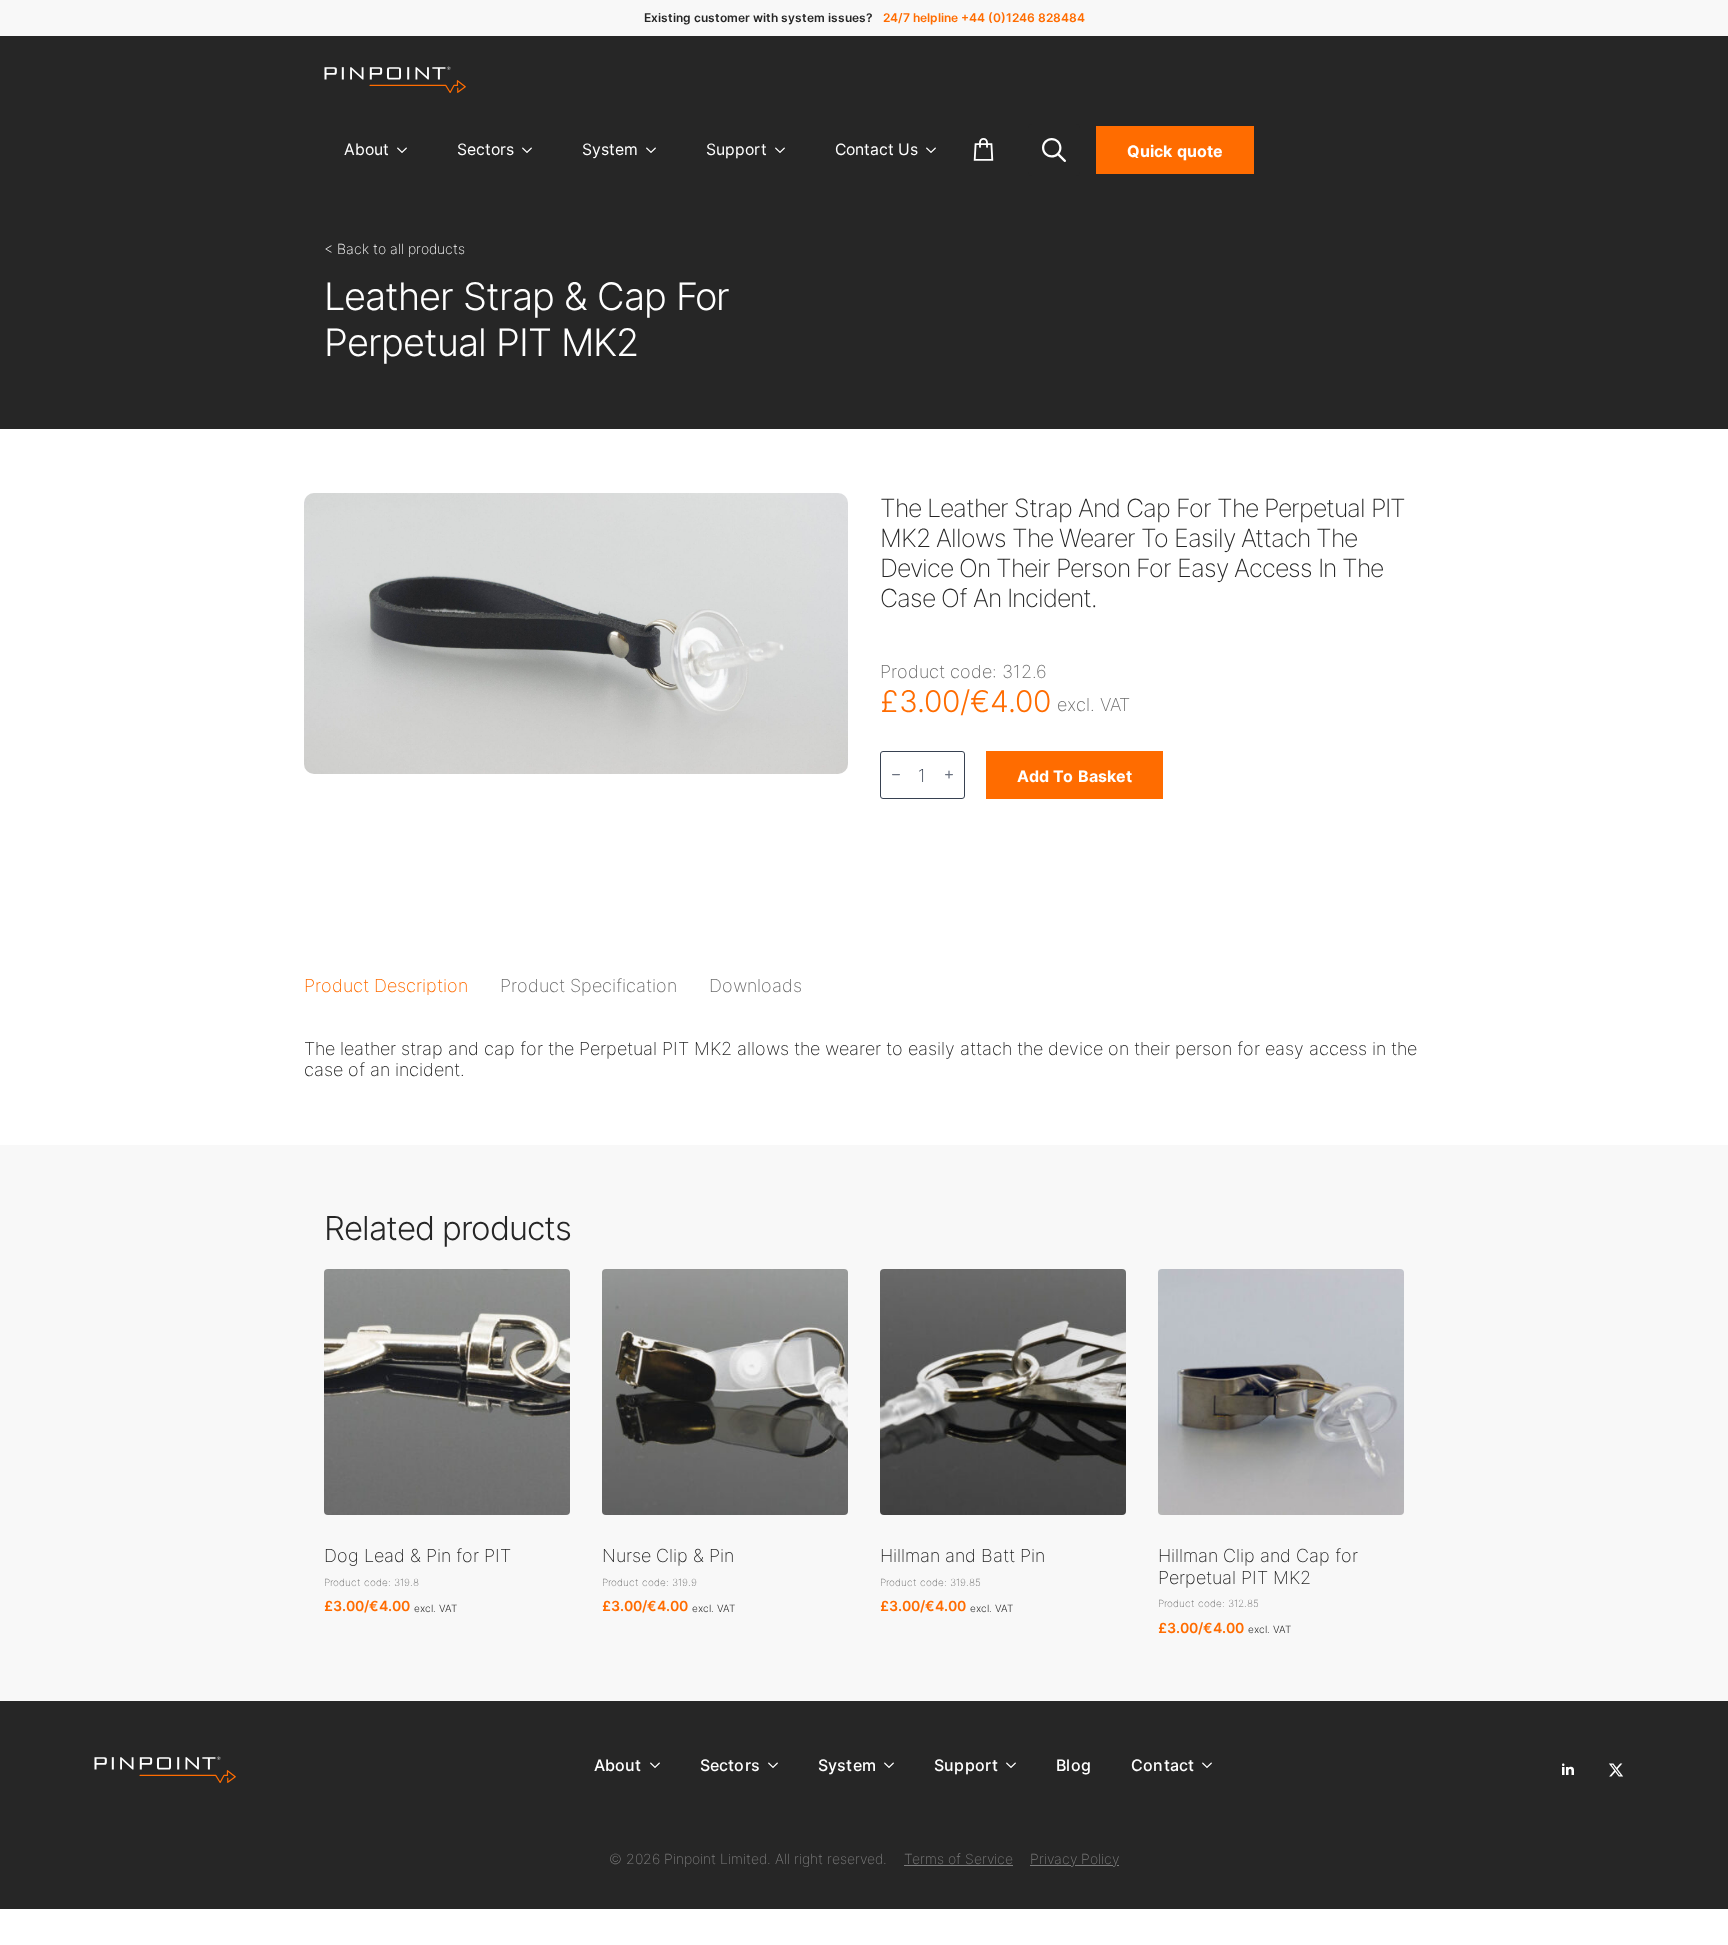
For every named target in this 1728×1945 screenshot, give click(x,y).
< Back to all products (394, 248)
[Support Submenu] (786, 150)
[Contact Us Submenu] (937, 150)
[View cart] (984, 150)
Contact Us (876, 149)
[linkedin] (1568, 1770)
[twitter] (1616, 1770)
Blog (1073, 1765)
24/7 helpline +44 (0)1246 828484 (984, 17)
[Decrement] (896, 774)
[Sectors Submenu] (533, 150)
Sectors (485, 149)
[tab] (386, 986)
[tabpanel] (864, 1059)
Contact (1162, 1765)
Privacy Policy (1074, 1858)
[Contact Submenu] (1213, 1765)
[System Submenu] (657, 150)
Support (736, 149)
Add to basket (1074, 776)
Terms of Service (958, 1858)
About (366, 149)
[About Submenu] (408, 150)
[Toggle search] (1054, 150)
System (610, 149)
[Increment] (949, 774)
